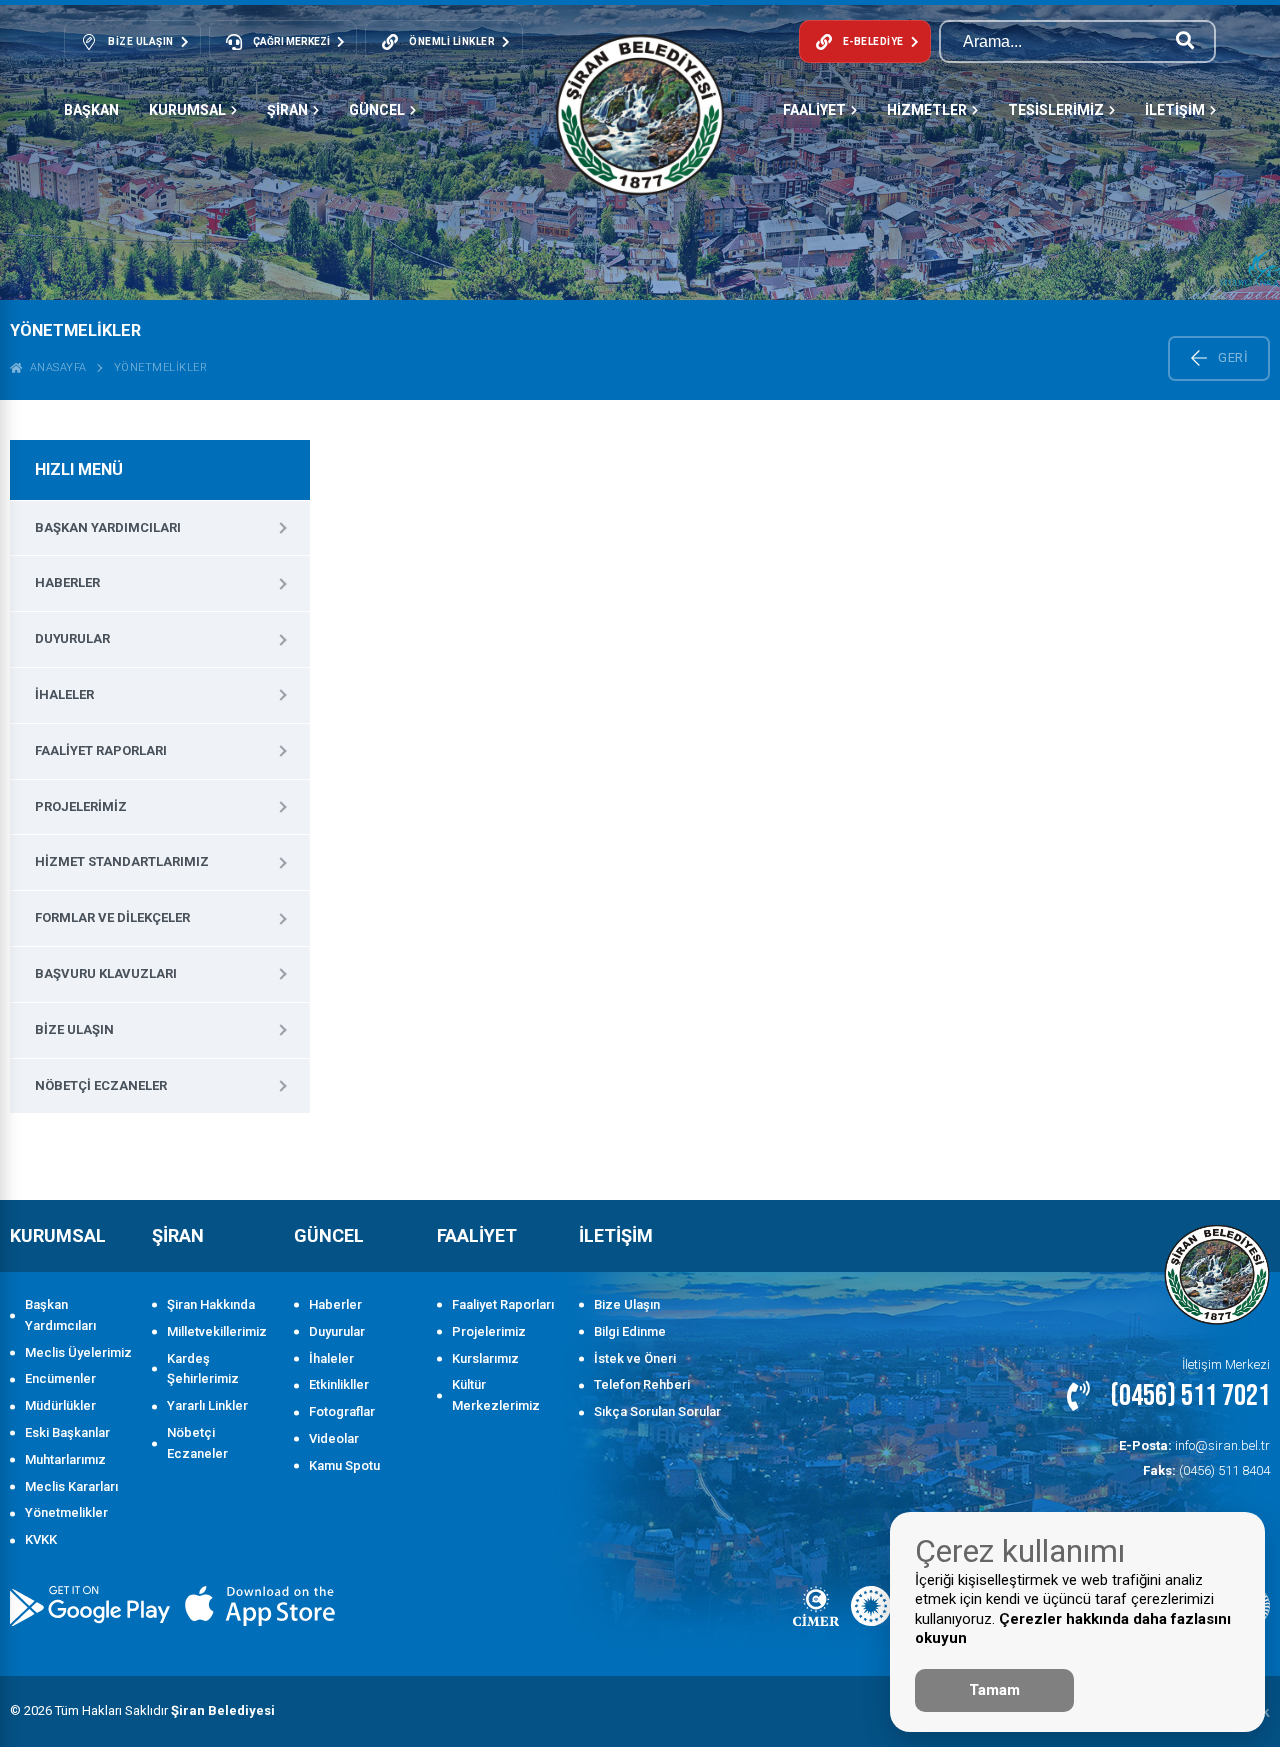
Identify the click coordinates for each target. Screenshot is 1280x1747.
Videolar (334, 1438)
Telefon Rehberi (642, 1384)
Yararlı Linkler (207, 1405)
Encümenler (60, 1378)
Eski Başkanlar (67, 1432)
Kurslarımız (485, 1358)
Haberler (67, 582)
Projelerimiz (81, 806)
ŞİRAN (287, 110)
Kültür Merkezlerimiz (496, 1395)
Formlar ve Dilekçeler (112, 917)
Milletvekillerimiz (217, 1331)
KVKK (41, 1539)
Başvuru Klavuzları (106, 973)
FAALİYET (814, 110)
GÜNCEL (377, 110)
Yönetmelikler (161, 367)
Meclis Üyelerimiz (78, 1352)
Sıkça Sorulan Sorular (657, 1411)
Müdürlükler (60, 1405)
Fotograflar (342, 1411)
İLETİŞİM (1175, 110)
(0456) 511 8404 (1206, 1470)
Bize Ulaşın (74, 1029)
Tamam (994, 1690)
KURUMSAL (187, 110)
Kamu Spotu (344, 1465)
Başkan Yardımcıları (108, 527)
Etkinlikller (339, 1384)
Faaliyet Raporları (101, 750)
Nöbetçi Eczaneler (101, 1085)
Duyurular (72, 638)
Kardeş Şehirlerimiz (203, 1369)
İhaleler (64, 694)
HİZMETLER (927, 110)
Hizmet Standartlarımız (122, 861)
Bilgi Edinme (630, 1331)
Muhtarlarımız (65, 1459)
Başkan (91, 110)
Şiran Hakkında (211, 1304)
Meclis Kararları (71, 1486)
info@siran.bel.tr (1194, 1445)
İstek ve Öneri (635, 1358)
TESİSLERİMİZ (1056, 110)
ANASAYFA (55, 367)
